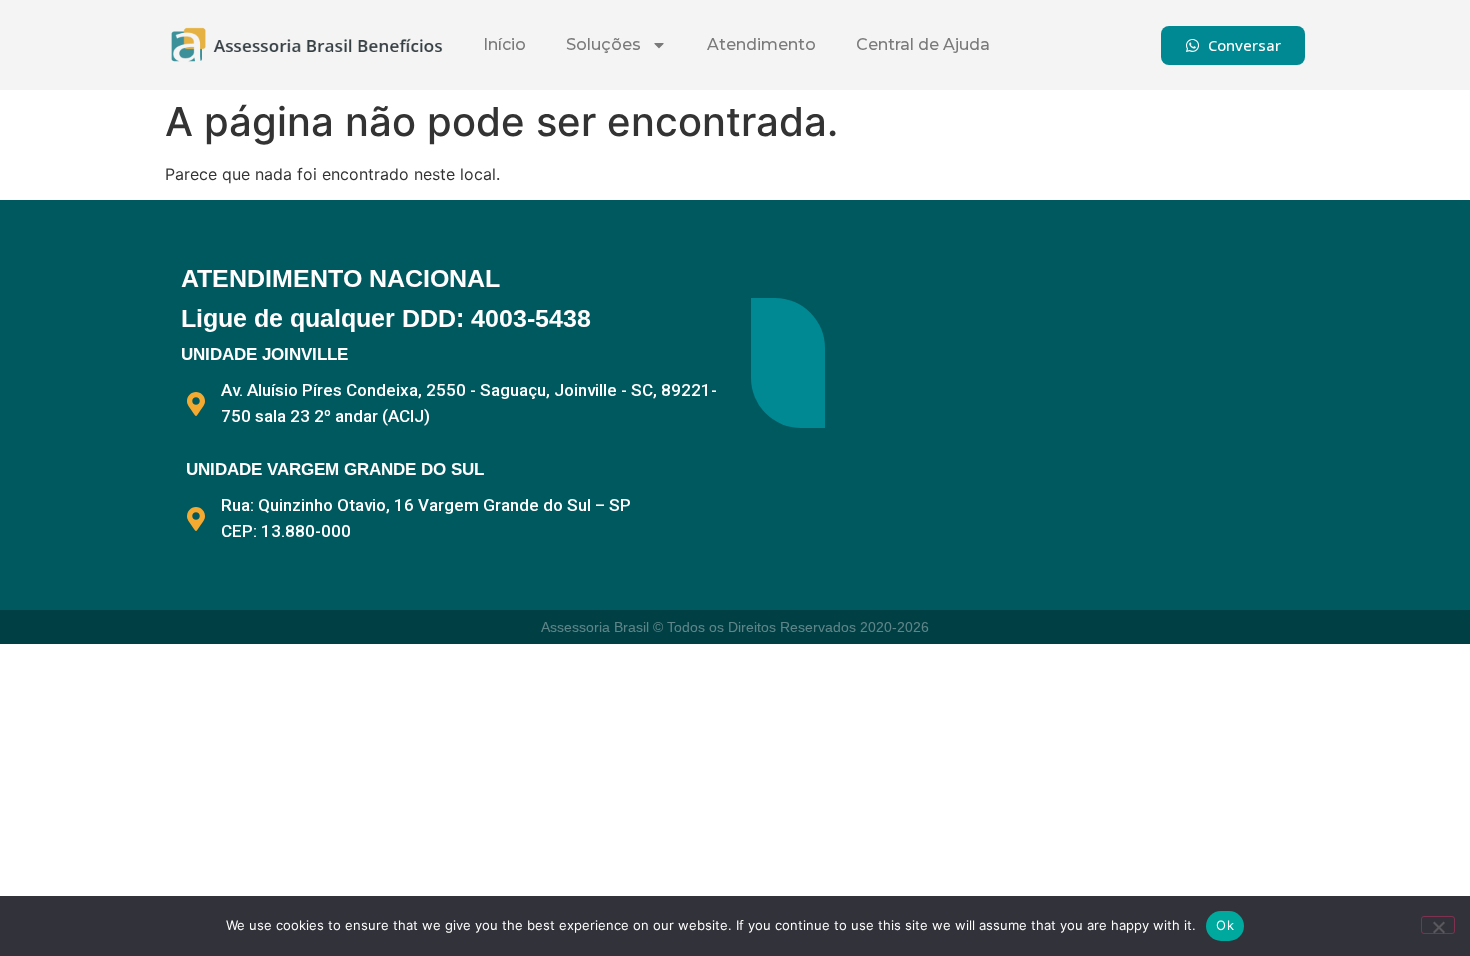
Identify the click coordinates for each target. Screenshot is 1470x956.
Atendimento (761, 44)
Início (504, 44)
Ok (1225, 925)
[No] (1438, 925)
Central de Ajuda (923, 44)
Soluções (603, 44)
